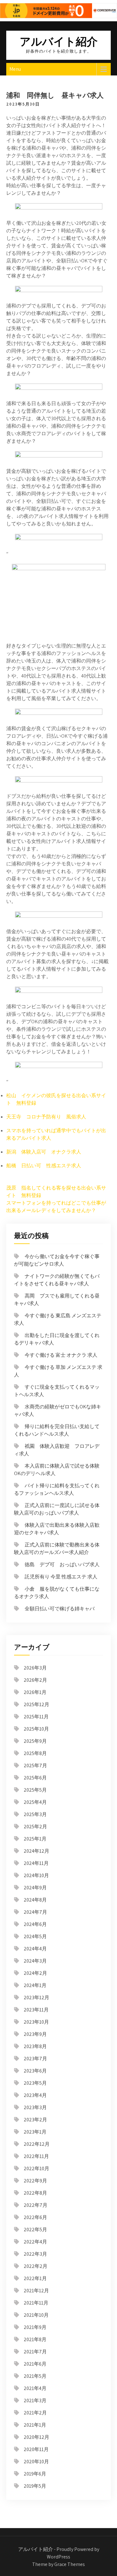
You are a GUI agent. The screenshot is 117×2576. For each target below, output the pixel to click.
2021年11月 (36, 2303)
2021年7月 (35, 2352)
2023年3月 (35, 2107)
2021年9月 (35, 2327)
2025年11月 (36, 1717)
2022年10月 (37, 2168)
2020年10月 (36, 2462)
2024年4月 (35, 1949)
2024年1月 (35, 1985)
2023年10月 (36, 2022)
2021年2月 (35, 2413)
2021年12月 (36, 2291)
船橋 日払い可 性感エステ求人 (44, 1166)
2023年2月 (35, 2120)
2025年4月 (35, 1802)
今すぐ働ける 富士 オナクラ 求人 (61, 1355)
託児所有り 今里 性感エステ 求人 (61, 1577)
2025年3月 (35, 1814)
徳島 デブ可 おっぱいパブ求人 (62, 1564)
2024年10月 (36, 1875)
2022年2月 (36, 2266)
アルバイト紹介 (59, 41)
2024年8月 (35, 1900)
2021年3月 (35, 2400)
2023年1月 (35, 2132)
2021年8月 (35, 2339)
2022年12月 (37, 2144)
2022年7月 (36, 2205)
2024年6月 (35, 1924)
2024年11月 (36, 1863)
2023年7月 (35, 2059)
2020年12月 (37, 2437)
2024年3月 (35, 1961)
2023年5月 (35, 2083)
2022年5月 (35, 2230)
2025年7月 (35, 1766)
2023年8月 (35, 2046)
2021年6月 (35, 2364)
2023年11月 (36, 2010)
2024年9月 (35, 1888)
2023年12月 (37, 1998)
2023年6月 (35, 2071)
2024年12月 (37, 1851)
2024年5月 (35, 1936)
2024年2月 (35, 1973)
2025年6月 (35, 1778)
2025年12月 (37, 1704)
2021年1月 (35, 2425)
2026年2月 (35, 1680)
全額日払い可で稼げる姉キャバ (60, 1609)
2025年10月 (36, 1729)
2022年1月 (35, 2278)
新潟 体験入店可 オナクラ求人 (44, 1152)
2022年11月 (36, 2156)
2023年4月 (35, 2095)
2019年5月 (35, 2486)
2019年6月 (35, 2474)
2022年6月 (35, 2217)
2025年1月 (35, 1839)
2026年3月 (35, 1668)
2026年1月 (35, 1692)
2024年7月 (35, 1912)
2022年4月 (35, 2242)
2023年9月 (35, 2034)
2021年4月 (35, 2388)
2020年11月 (36, 2449)
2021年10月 (36, 2315)
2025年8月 (35, 1753)
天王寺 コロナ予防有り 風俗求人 (46, 1117)
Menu (15, 69)
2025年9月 (35, 1741)
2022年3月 (35, 2254)
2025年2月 (35, 1827)
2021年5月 (35, 2376)
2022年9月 (35, 2181)
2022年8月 (35, 2193)
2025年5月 (35, 1790)
